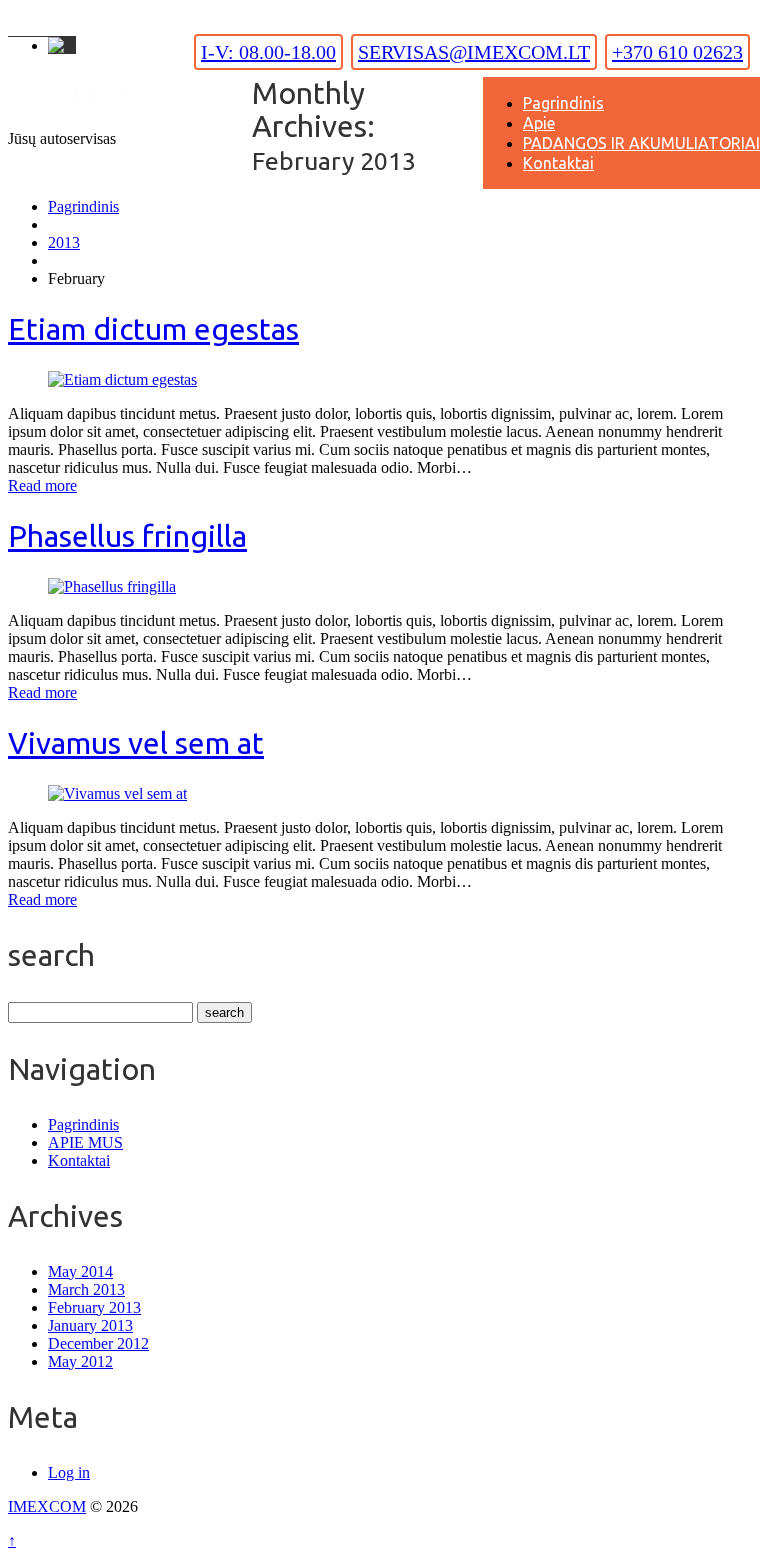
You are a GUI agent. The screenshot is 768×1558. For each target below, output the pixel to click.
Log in (69, 1472)
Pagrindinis (563, 103)
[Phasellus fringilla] (112, 586)
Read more (42, 485)
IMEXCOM (47, 1506)
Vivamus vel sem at (136, 743)
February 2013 (94, 1307)
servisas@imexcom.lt (474, 52)
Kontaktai (558, 163)
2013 (64, 242)
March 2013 (86, 1289)
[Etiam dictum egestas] (122, 379)
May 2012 (80, 1361)
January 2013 (90, 1325)
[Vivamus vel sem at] (117, 793)
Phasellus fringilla (127, 536)
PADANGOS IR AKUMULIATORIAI (641, 143)
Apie (539, 123)
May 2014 (80, 1271)
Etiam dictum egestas (153, 329)
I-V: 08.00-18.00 (268, 52)
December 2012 (98, 1343)
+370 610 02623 (677, 52)
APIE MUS (85, 1142)
